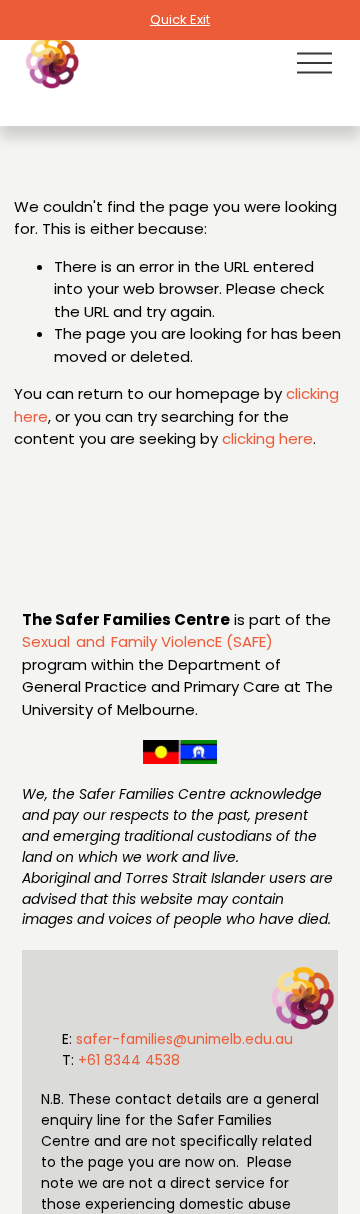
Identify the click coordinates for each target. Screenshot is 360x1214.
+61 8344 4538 (129, 1060)
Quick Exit (180, 19)
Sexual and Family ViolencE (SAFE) (147, 641)
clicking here (267, 438)
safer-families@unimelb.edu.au (184, 1039)
